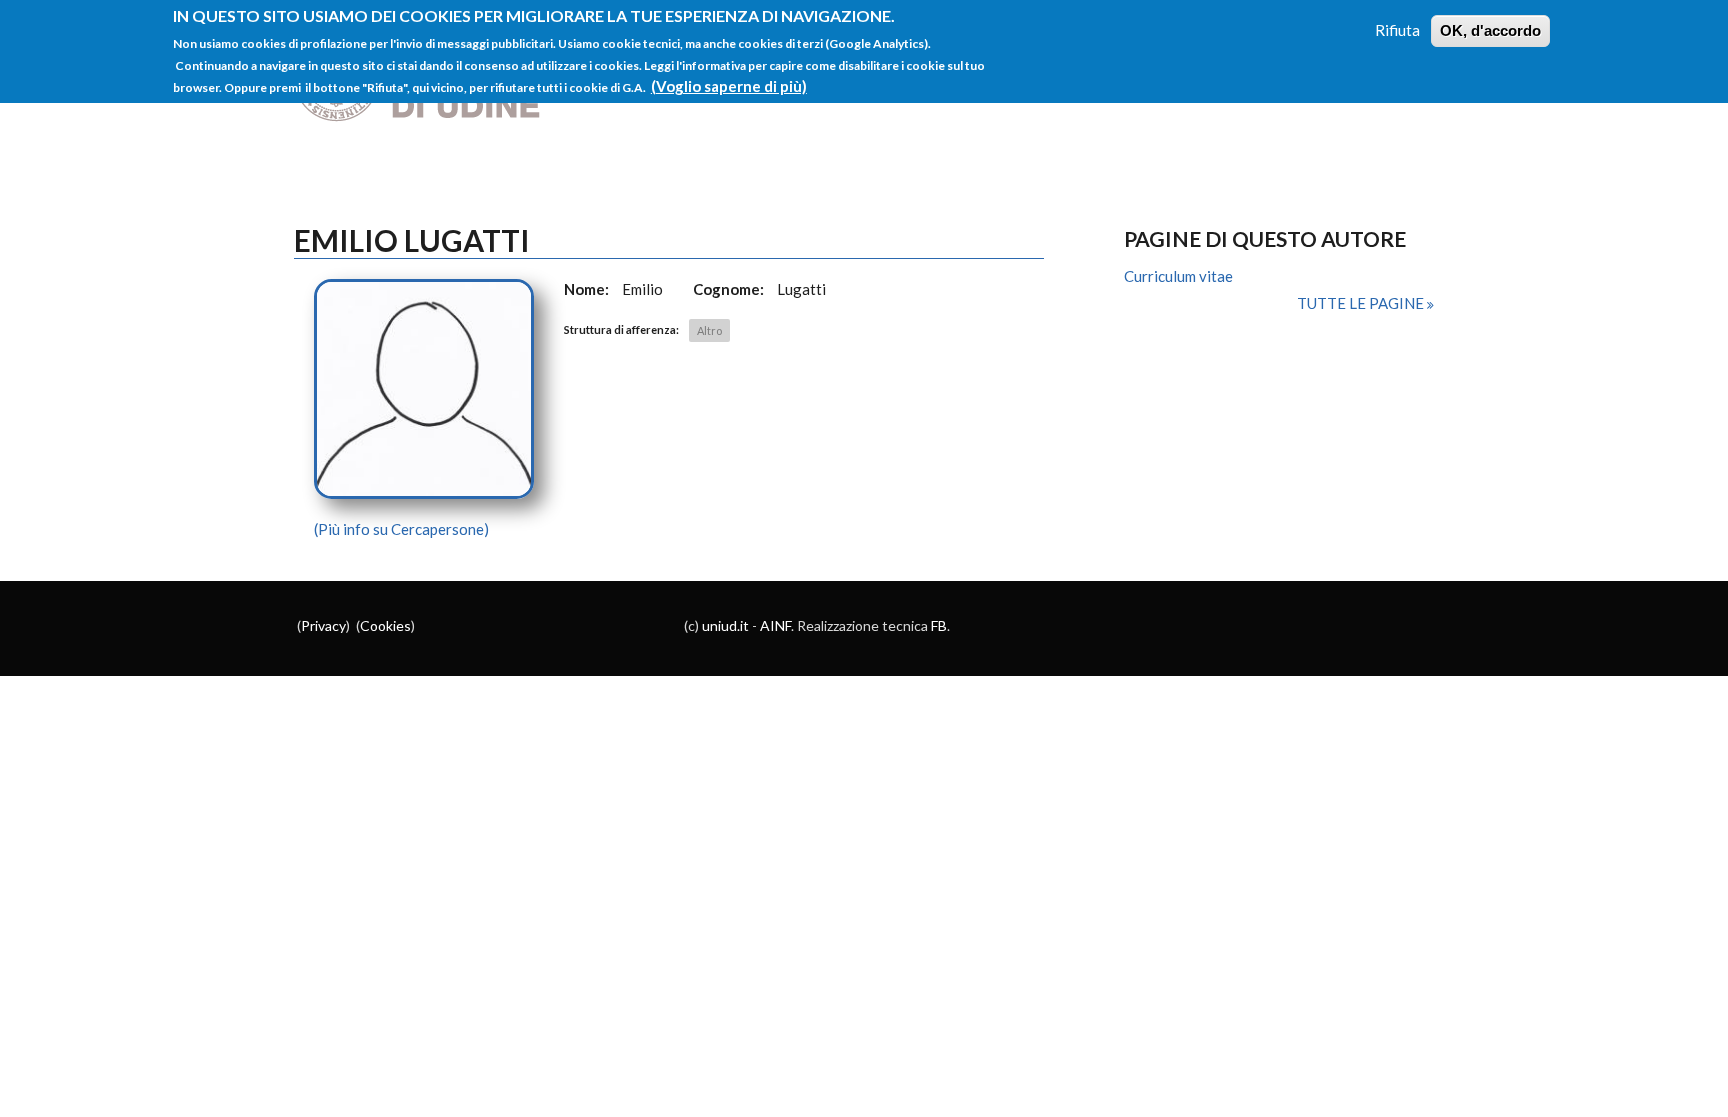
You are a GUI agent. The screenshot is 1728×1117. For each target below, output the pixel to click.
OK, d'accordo (1490, 30)
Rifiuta (1397, 30)
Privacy (323, 625)
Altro (709, 330)
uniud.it (725, 625)
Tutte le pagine (1362, 303)
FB (939, 625)
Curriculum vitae (1178, 276)
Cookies (385, 625)
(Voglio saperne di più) (729, 86)
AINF (775, 625)
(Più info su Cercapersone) (401, 529)
